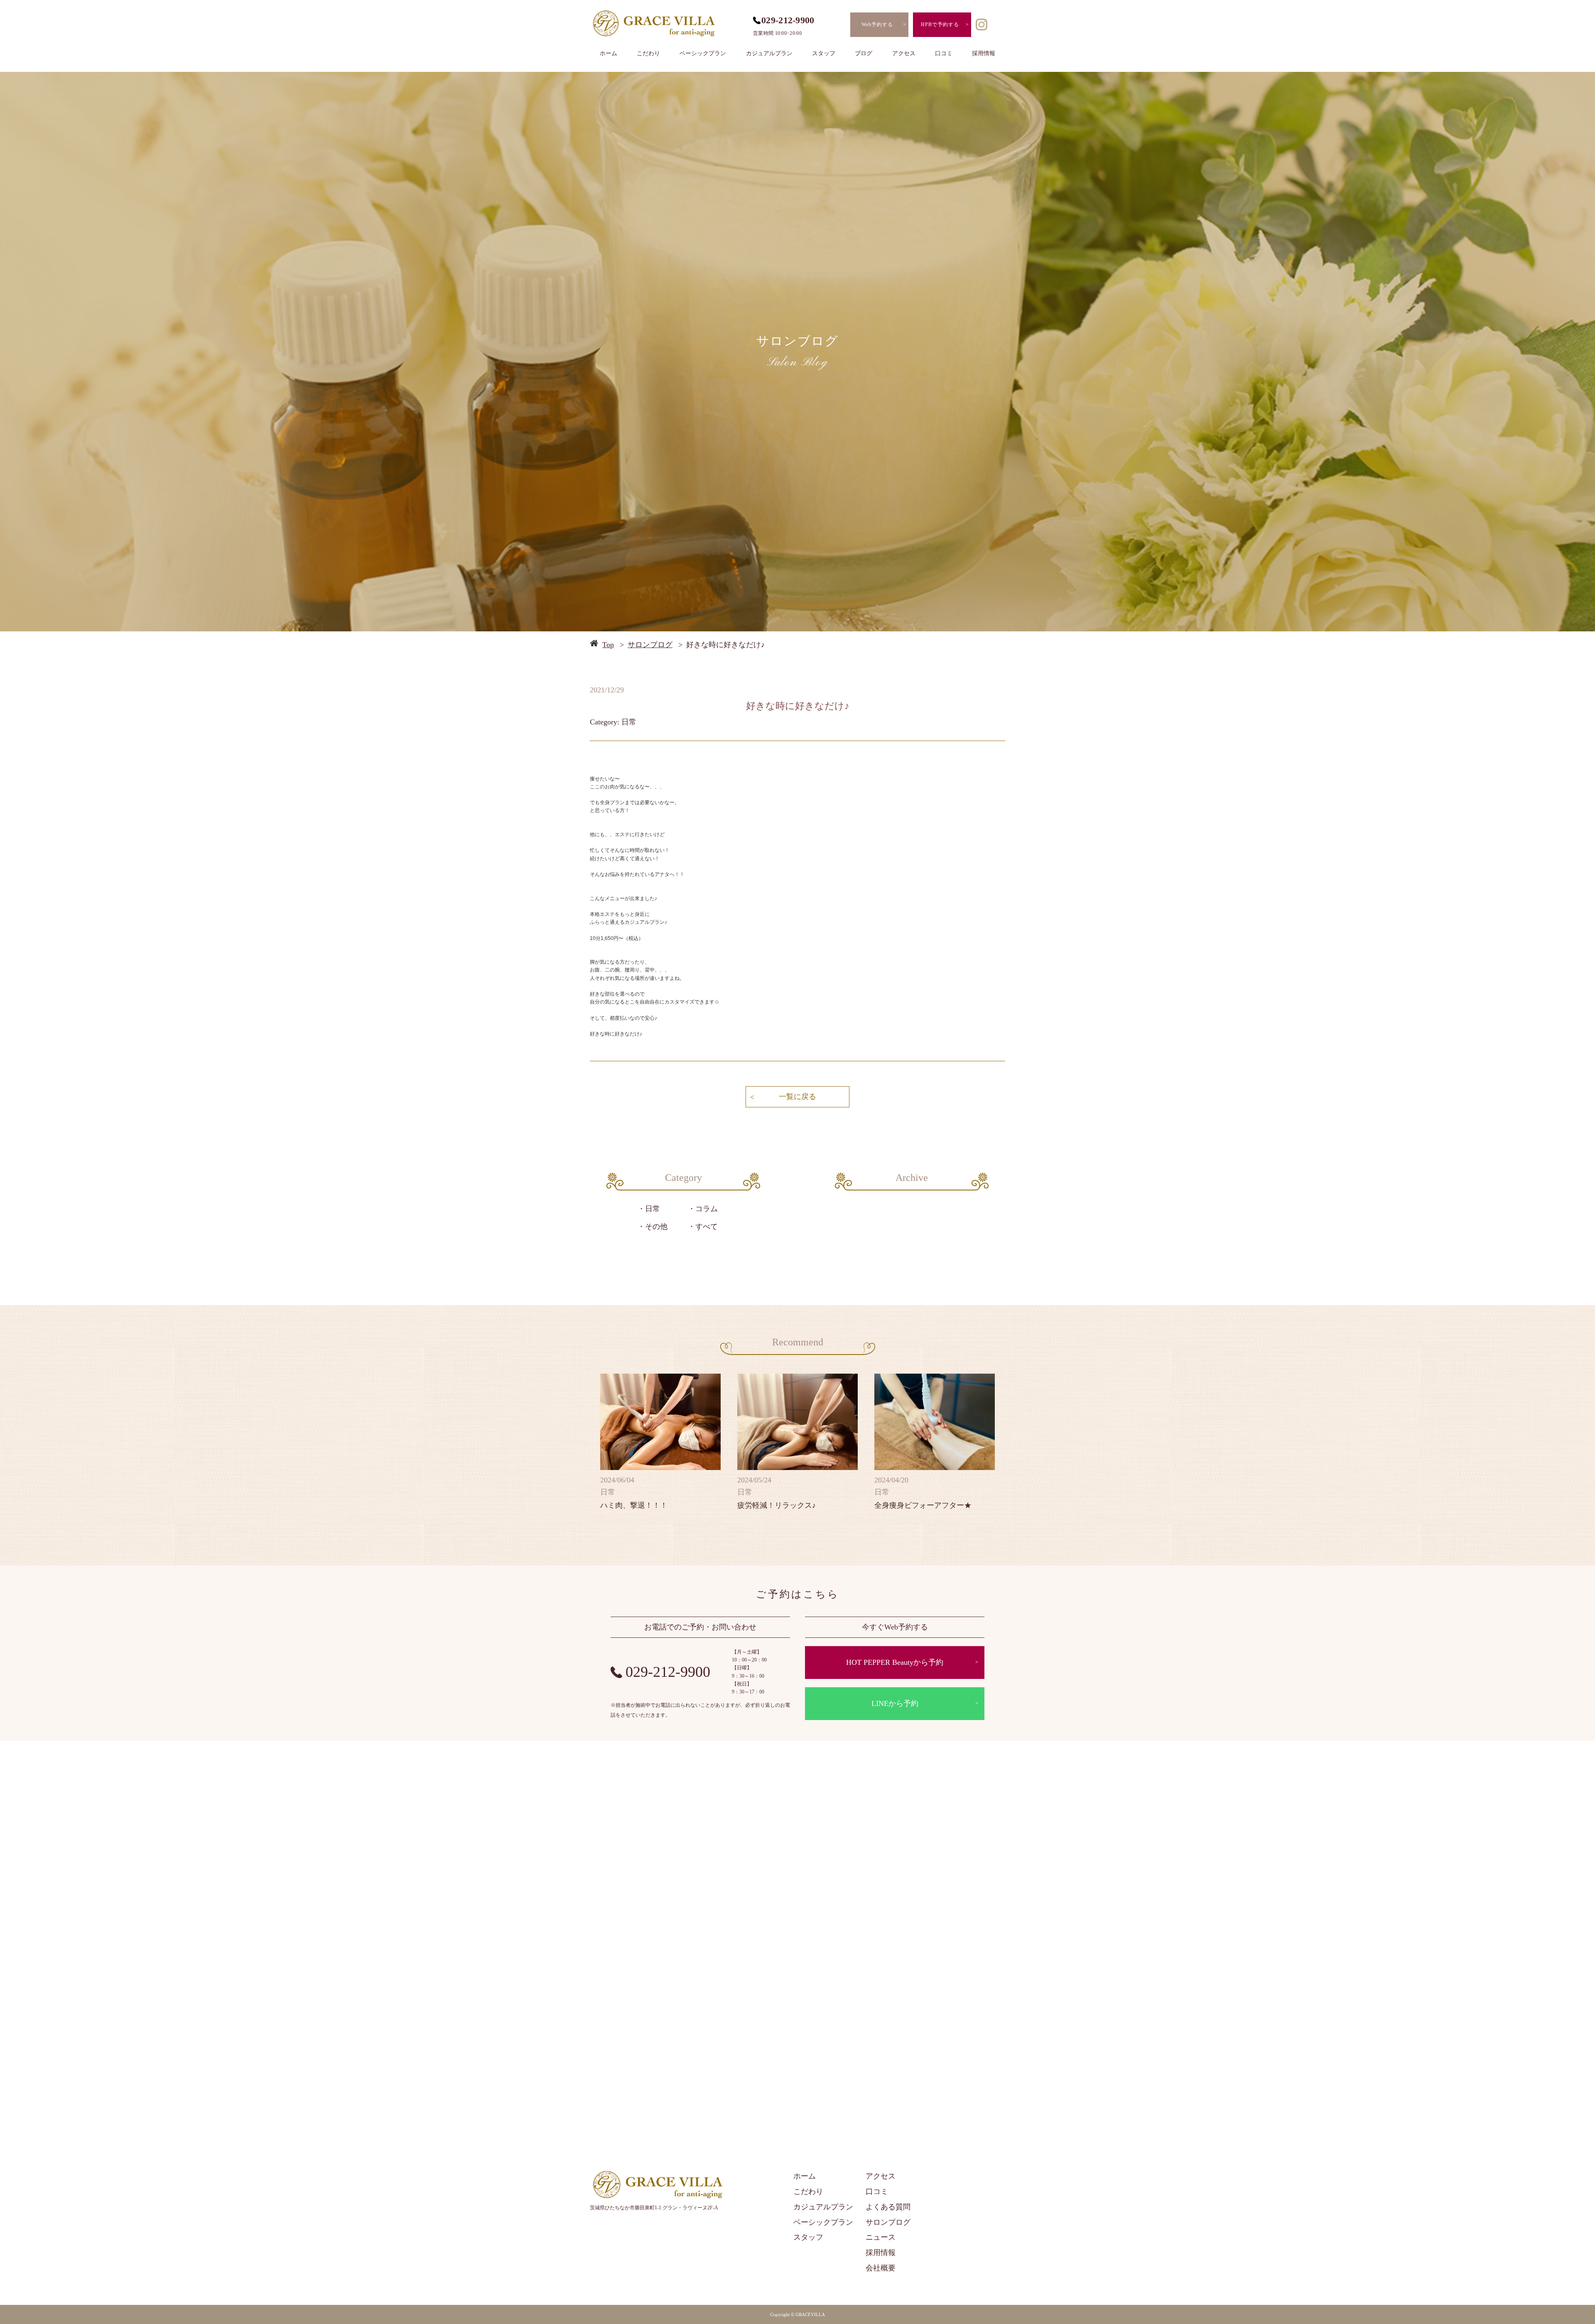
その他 (656, 1227)
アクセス (904, 53)
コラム (707, 1209)
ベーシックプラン (703, 53)
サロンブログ (650, 645)
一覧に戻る (797, 1097)
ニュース (881, 2237)
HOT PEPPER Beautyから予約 (895, 1662)
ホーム (609, 53)
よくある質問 (888, 2207)
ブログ (864, 53)
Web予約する (877, 25)
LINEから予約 (895, 1703)
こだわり (648, 53)
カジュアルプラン (769, 53)
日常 (653, 1209)
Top (608, 645)
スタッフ (824, 53)
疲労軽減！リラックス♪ (777, 1505)
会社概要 (881, 2268)
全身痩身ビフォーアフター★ (923, 1505)
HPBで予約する (940, 25)
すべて (707, 1227)
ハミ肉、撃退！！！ (634, 1505)
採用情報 (984, 53)
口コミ (944, 53)
